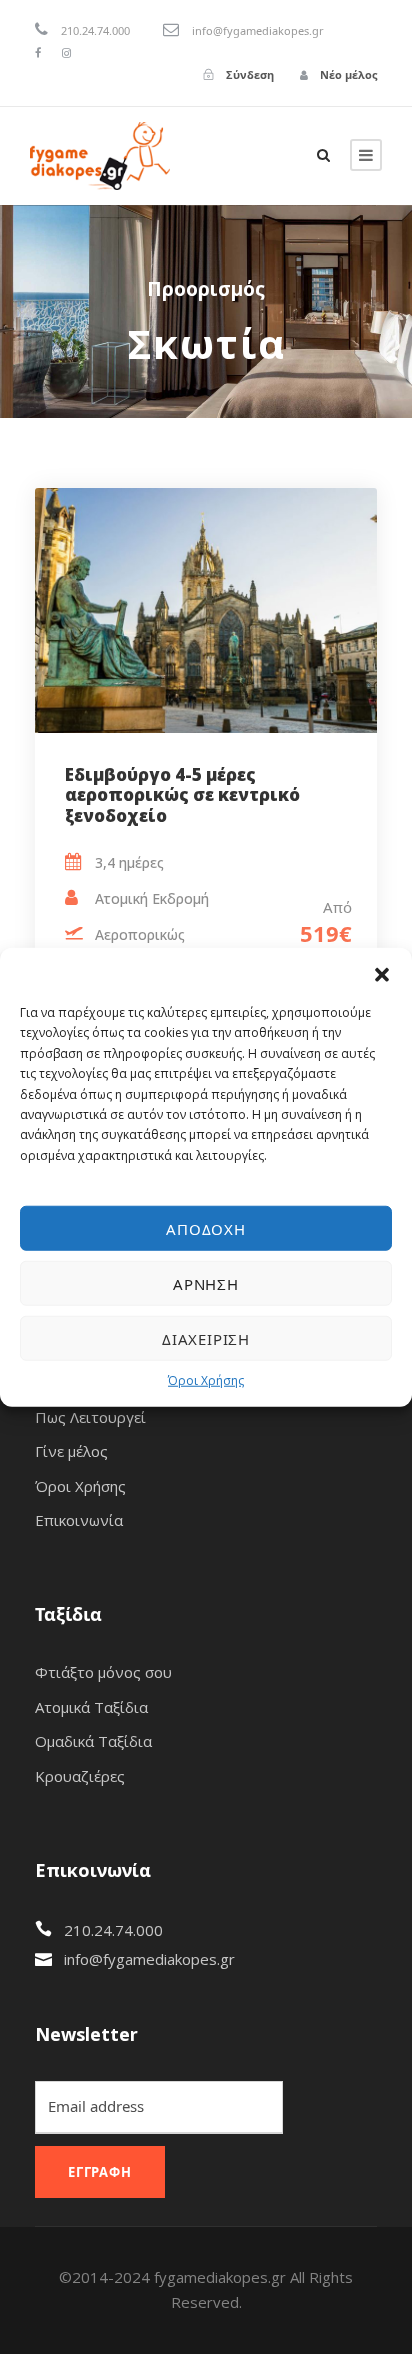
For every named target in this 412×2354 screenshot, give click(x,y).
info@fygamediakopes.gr (149, 1959)
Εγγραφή (100, 2172)
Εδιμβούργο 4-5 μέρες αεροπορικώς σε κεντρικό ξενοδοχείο (182, 795)
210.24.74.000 (113, 1930)
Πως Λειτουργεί (90, 1417)
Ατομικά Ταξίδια (91, 1707)
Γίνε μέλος (71, 1451)
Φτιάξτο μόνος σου (103, 1672)
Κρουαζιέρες (80, 1776)
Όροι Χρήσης (206, 1380)
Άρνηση (206, 1283)
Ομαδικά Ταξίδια (93, 1741)
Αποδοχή (206, 1228)
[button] (382, 973)
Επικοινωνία (79, 1520)
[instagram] (66, 52)
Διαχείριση (206, 1338)
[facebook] (38, 52)
